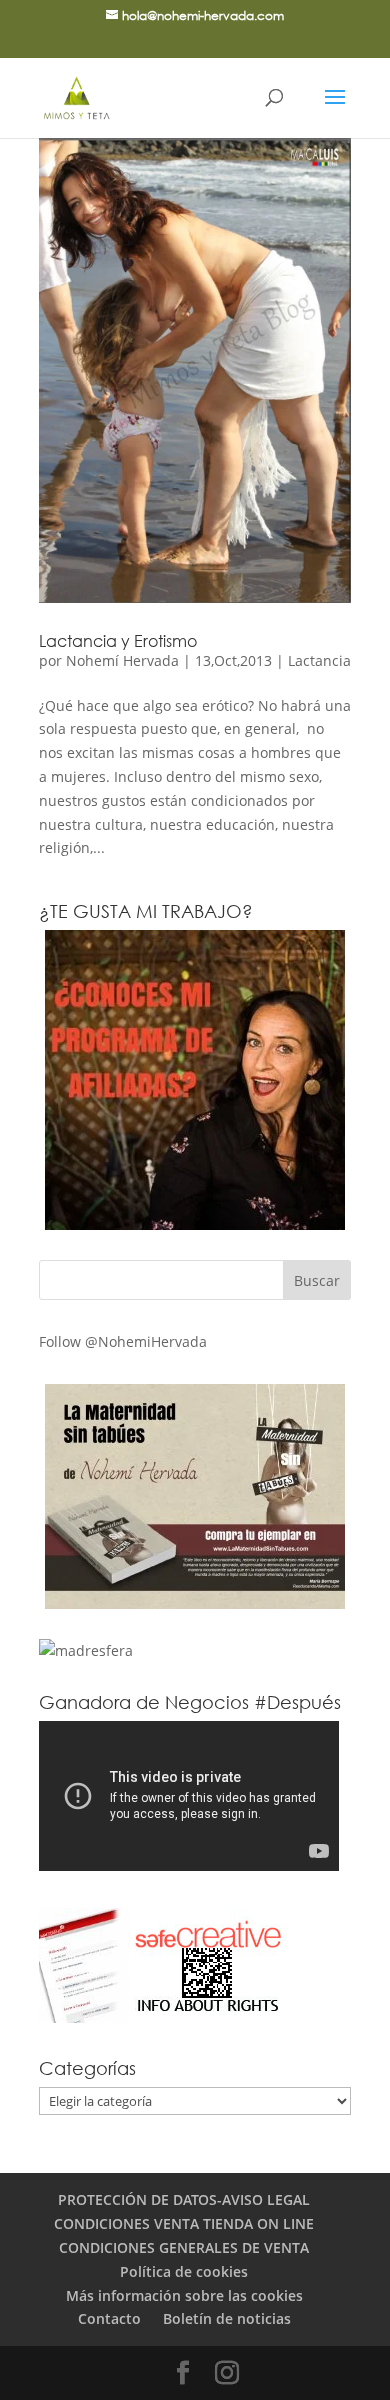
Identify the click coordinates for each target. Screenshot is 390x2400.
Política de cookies (184, 2271)
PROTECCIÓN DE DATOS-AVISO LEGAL (184, 2199)
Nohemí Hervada (122, 660)
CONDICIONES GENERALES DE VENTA (184, 2247)
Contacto (109, 2318)
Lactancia (319, 660)
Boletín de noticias (227, 2318)
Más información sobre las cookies (184, 2295)
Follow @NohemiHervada (123, 1341)
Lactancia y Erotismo (118, 640)
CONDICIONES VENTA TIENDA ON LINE (184, 2223)
